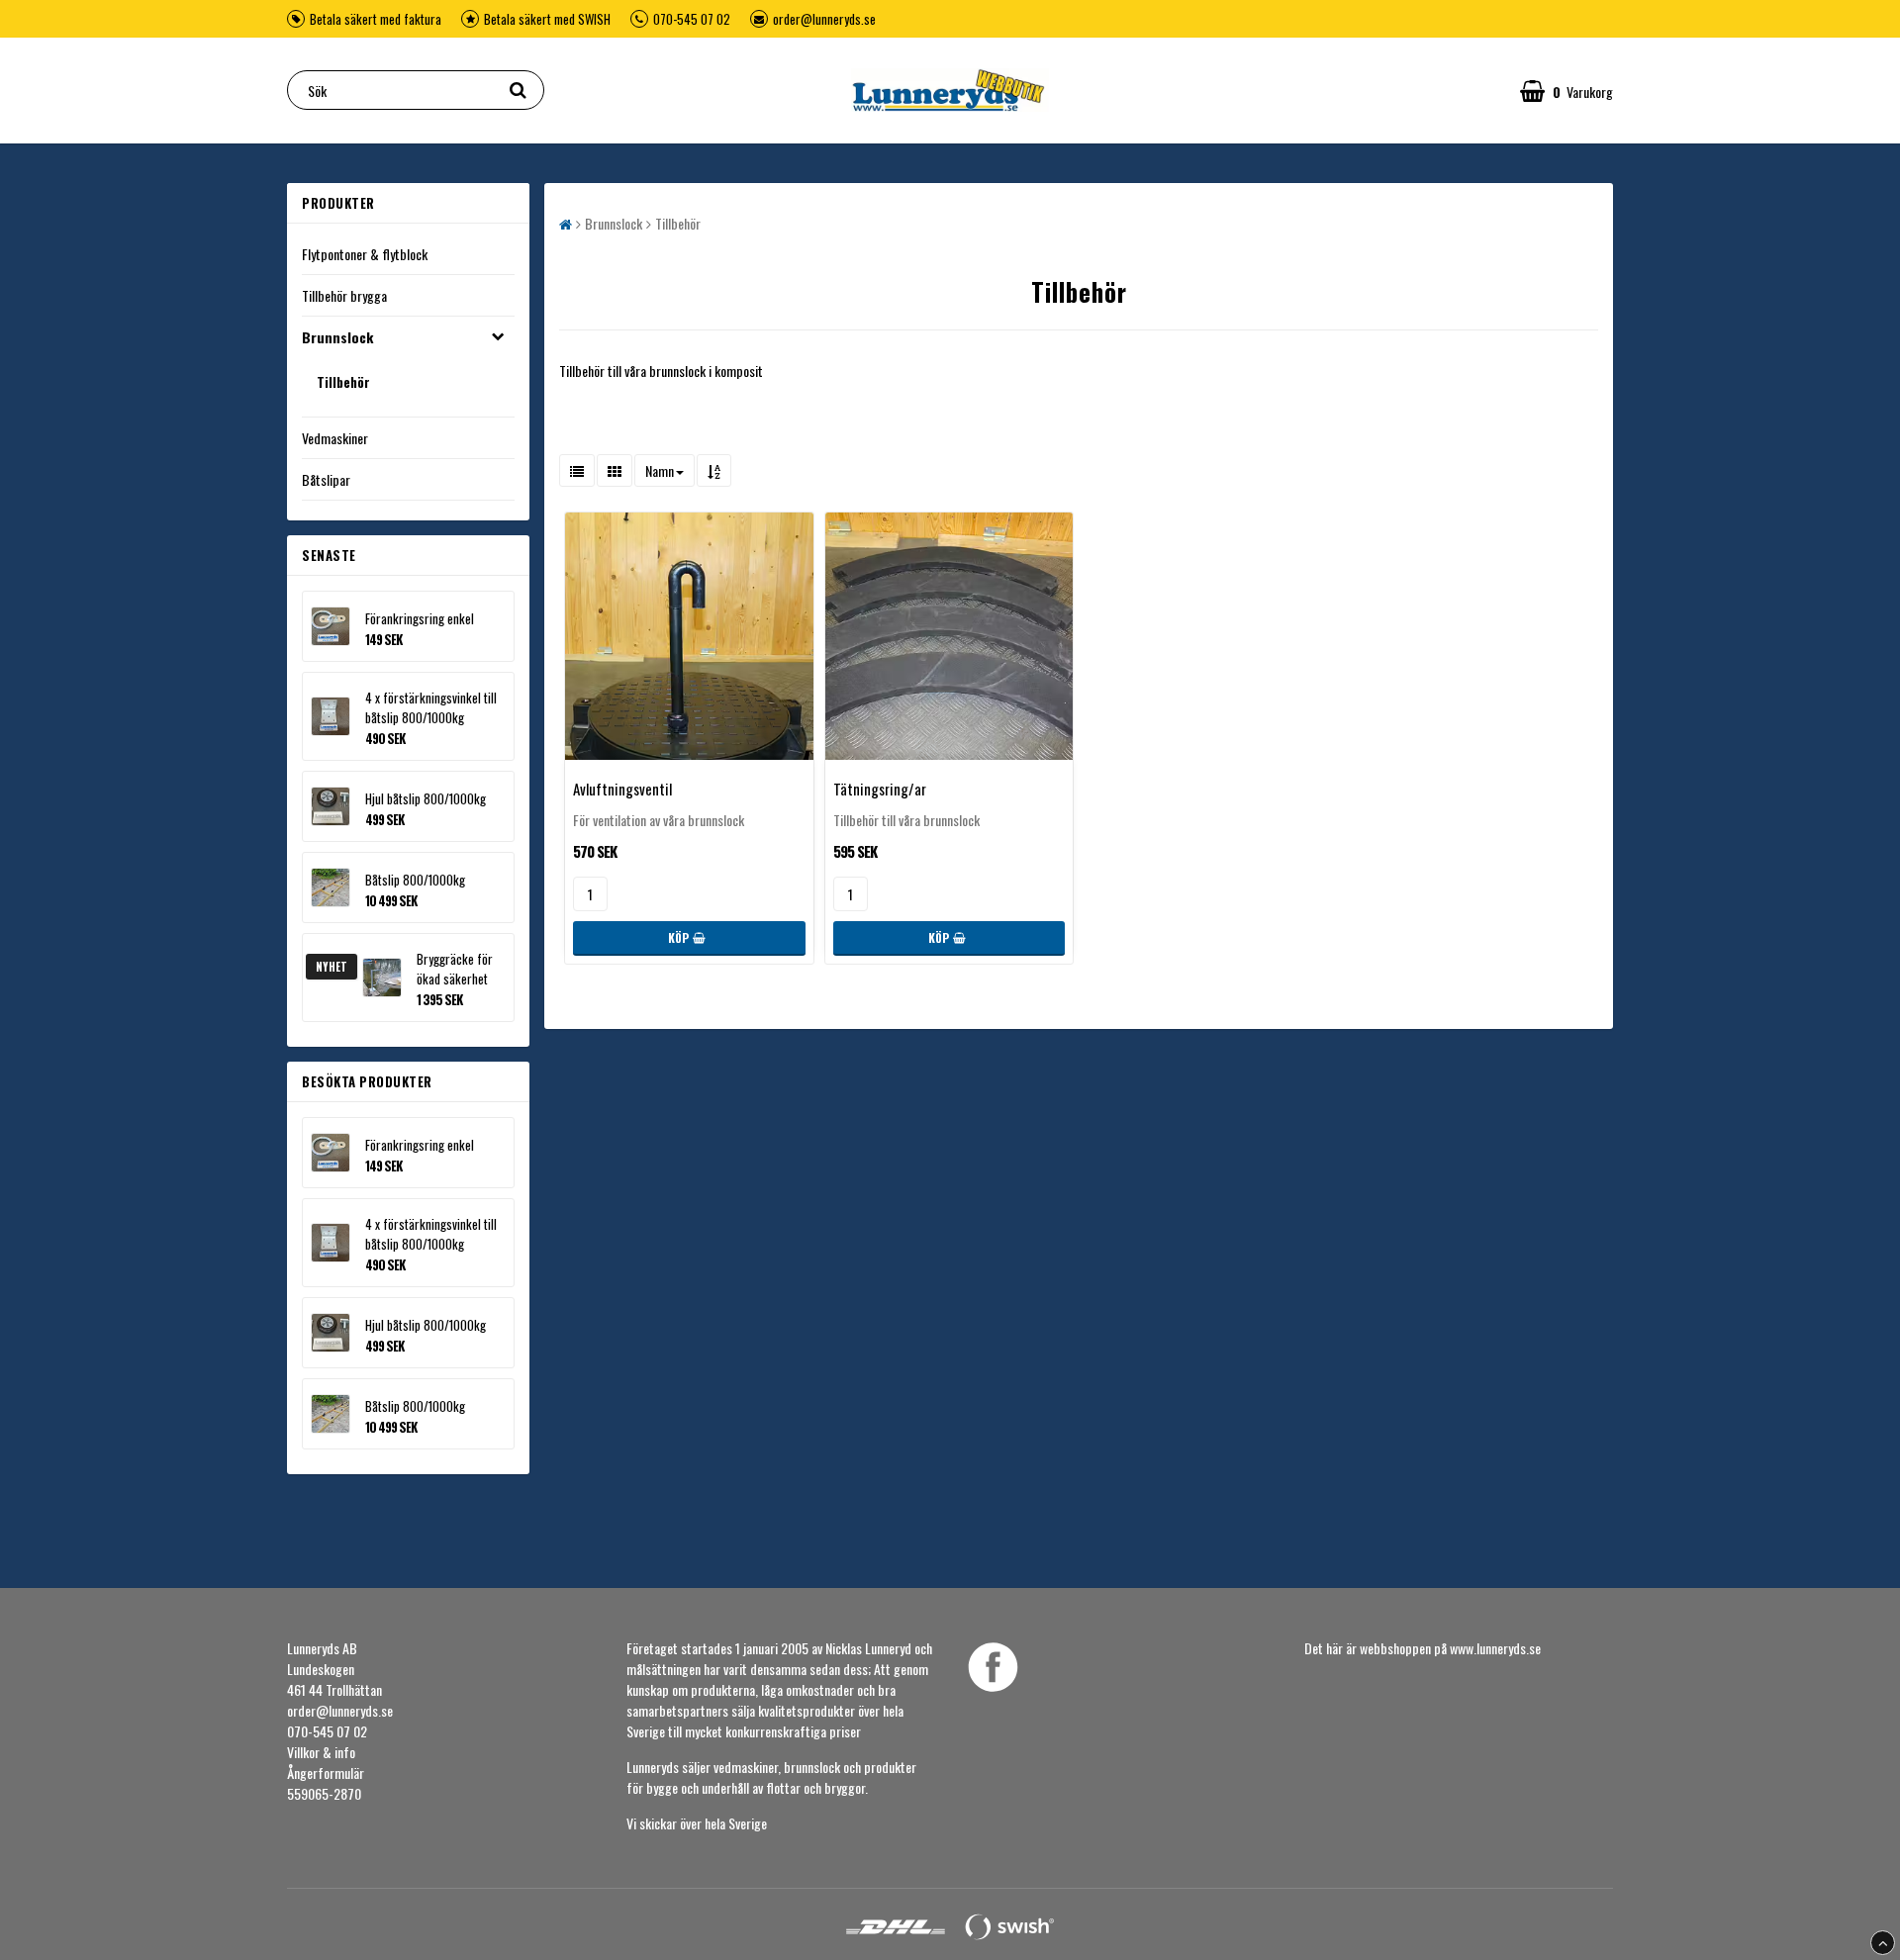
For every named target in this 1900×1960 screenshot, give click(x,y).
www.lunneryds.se (1495, 1648)
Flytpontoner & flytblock (365, 254)
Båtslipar (326, 479)
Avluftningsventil (622, 789)
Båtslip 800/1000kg (415, 880)
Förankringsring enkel (420, 618)
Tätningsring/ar (880, 789)
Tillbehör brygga (344, 295)
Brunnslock (337, 337)
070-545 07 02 (692, 19)
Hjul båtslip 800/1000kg (426, 798)
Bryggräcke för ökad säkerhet (455, 969)
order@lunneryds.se (824, 19)
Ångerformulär (326, 1773)
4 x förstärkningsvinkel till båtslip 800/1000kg (431, 707)
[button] (1567, 90)
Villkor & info (321, 1752)
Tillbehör (343, 382)
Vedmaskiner (335, 438)
